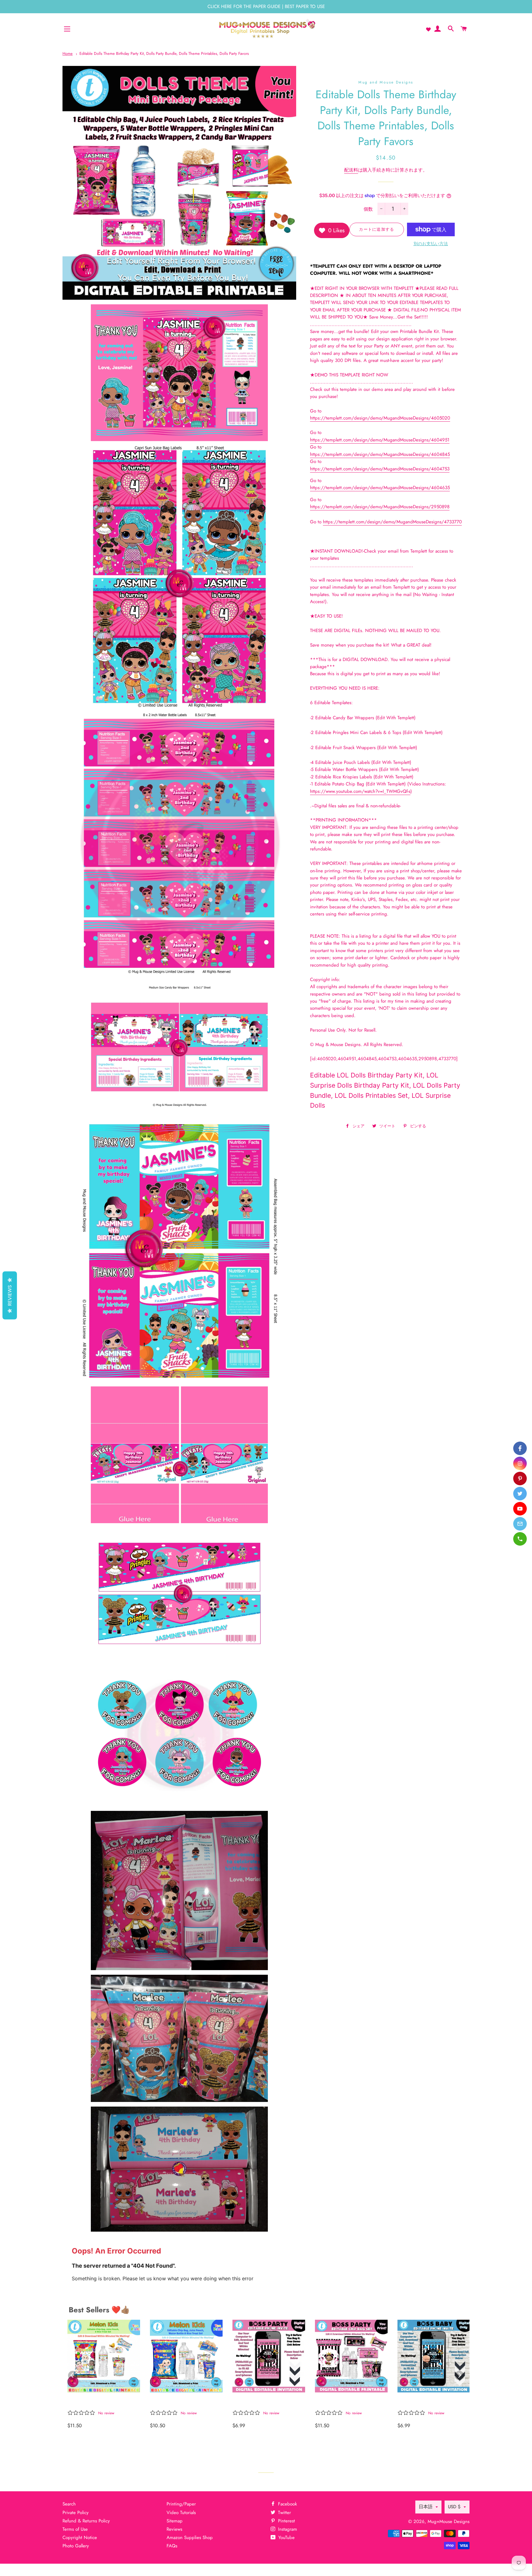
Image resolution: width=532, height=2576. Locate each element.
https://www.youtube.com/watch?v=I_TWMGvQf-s (360, 791)
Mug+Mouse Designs (449, 2521)
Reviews (174, 2529)
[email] (520, 1524)
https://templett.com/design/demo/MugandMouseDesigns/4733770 (392, 522)
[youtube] (520, 1509)
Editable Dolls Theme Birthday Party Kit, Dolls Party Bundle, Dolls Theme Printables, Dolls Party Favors (164, 53)
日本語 (426, 2507)
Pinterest (286, 2521)
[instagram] (520, 1463)
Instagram (287, 2529)
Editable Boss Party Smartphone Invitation (426, 2402)
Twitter (284, 2513)
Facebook (287, 2504)
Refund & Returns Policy (86, 2521)
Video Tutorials (181, 2513)
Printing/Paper (181, 2504)
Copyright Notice (80, 2537)
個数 (368, 209)
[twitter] (520, 1494)
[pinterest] (520, 1479)
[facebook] (520, 1448)
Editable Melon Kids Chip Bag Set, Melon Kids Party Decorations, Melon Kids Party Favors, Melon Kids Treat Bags (101, 2402)
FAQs (172, 2546)
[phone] (520, 1539)
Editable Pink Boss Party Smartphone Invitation (263, 2402)
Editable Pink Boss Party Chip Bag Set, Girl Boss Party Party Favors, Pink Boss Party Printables (346, 2402)
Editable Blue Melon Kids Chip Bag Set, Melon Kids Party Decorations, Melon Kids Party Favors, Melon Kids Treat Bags (183, 2402)
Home (68, 53)
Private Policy (76, 2513)
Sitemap (175, 2521)
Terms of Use (75, 2529)
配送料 (351, 170)
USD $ (454, 2507)
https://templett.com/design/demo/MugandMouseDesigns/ (380, 418)
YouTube (286, 2537)
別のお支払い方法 (431, 244)
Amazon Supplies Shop (190, 2537)
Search (69, 2504)
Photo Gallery (76, 2546)
